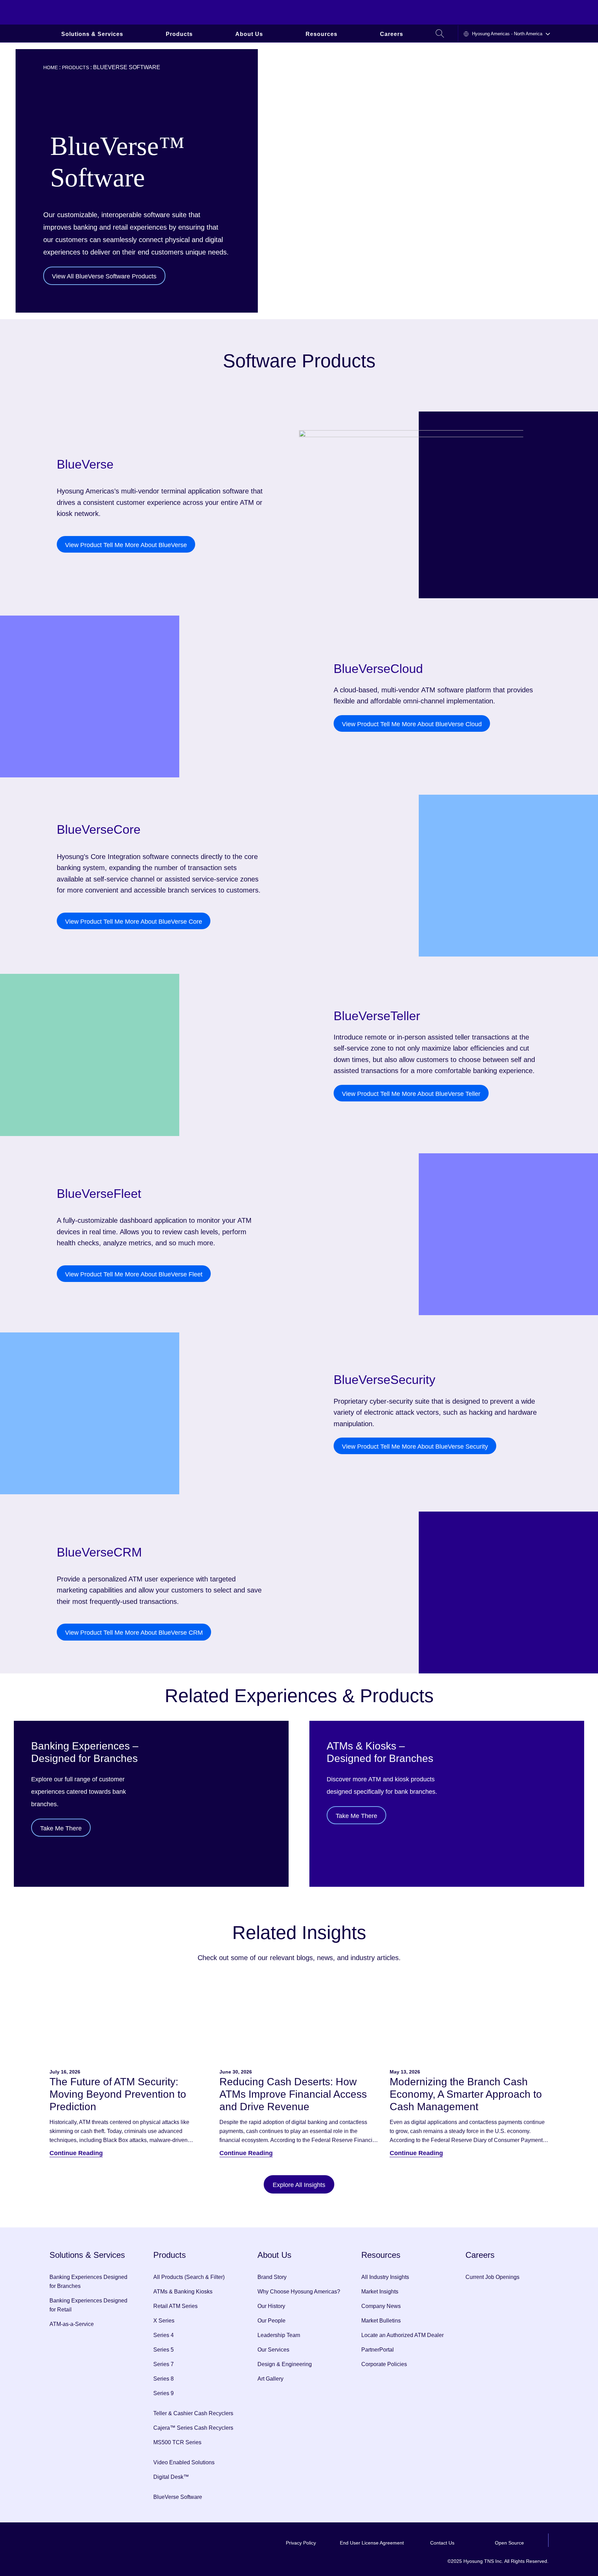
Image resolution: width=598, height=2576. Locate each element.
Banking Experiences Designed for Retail (88, 2305)
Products (179, 34)
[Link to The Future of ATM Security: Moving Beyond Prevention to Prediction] (129, 2020)
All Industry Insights (385, 2277)
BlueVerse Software (178, 2497)
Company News (381, 2306)
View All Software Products (104, 276)
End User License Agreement (372, 2543)
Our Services (273, 2350)
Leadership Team (279, 2335)
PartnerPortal (378, 2350)
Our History (271, 2306)
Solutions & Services (92, 34)
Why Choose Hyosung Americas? (299, 2292)
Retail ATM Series (175, 2306)
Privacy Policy (301, 2543)
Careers (392, 34)
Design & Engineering (285, 2364)
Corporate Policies (384, 2364)
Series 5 (164, 2350)
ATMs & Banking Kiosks (183, 2292)
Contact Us (442, 2543)
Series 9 (164, 2393)
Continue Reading (76, 2153)
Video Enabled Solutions (184, 2462)
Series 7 (164, 2364)
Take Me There (61, 1828)
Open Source (509, 2543)
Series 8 (164, 2379)
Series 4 (164, 2335)
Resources (321, 34)
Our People (271, 2321)
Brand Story (272, 2277)
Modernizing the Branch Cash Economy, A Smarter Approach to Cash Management (466, 2094)
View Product (126, 545)
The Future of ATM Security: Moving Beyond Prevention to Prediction (118, 2094)
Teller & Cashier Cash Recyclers (193, 2413)
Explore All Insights (299, 2185)
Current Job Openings (492, 2277)
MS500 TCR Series (177, 2442)
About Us (249, 34)
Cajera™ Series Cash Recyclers (193, 2428)
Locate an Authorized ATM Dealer (402, 2335)
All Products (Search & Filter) (189, 2277)
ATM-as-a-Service (72, 2324)
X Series (164, 2321)
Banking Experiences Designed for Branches (88, 2282)
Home (51, 67)
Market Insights (380, 2292)
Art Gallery (270, 2379)
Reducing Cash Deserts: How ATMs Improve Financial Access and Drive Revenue (293, 2094)
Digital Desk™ (171, 2477)
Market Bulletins (381, 2321)
